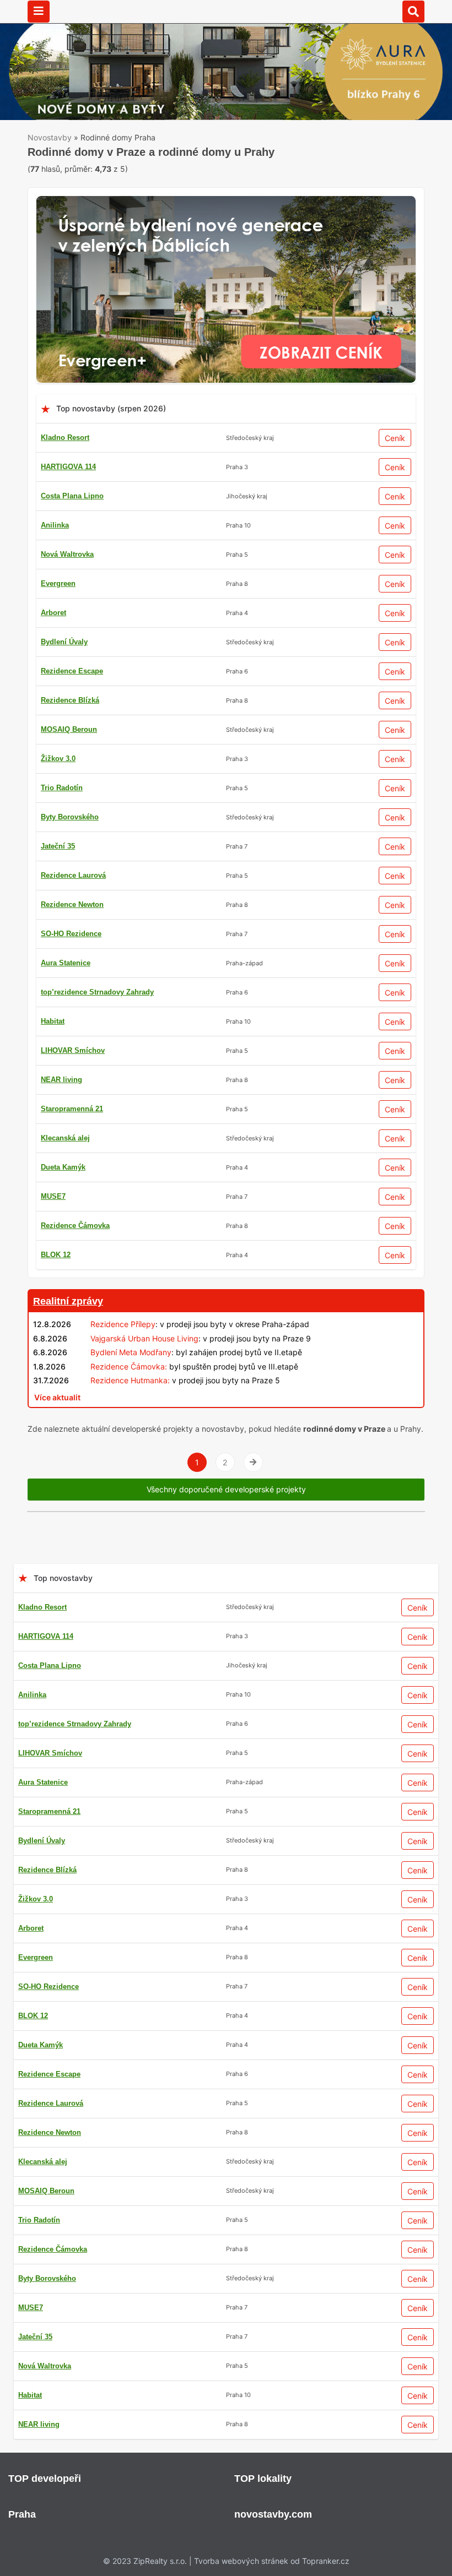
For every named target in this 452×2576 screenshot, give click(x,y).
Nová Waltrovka (67, 554)
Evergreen (58, 583)
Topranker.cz (326, 2561)
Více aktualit (57, 1397)
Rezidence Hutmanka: (130, 1380)
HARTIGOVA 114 (68, 467)
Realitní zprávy (68, 1301)
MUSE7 (53, 1196)
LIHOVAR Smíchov (73, 1050)
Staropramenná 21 (72, 1109)
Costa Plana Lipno (72, 496)
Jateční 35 (58, 846)
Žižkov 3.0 (58, 759)
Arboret (53, 613)
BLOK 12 (56, 1255)
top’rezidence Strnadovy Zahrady (97, 992)
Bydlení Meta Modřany (131, 1352)
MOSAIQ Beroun (69, 729)
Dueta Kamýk (63, 1167)
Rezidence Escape (72, 671)
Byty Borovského (70, 817)
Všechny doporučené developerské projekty (226, 1489)
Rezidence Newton (72, 904)
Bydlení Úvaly (64, 642)
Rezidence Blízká (70, 700)
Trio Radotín (62, 788)
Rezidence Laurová (73, 875)
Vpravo (253, 1462)
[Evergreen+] (226, 202)
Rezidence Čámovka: (129, 1366)
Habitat (53, 1021)
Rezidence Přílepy (123, 1324)
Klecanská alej (65, 1138)
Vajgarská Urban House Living (144, 1338)
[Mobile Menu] (39, 12)
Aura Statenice (66, 963)
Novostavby (50, 137)
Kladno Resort (65, 438)
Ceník (395, 438)
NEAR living (61, 1080)
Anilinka (55, 525)
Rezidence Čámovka (75, 1225)
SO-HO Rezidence (71, 934)
